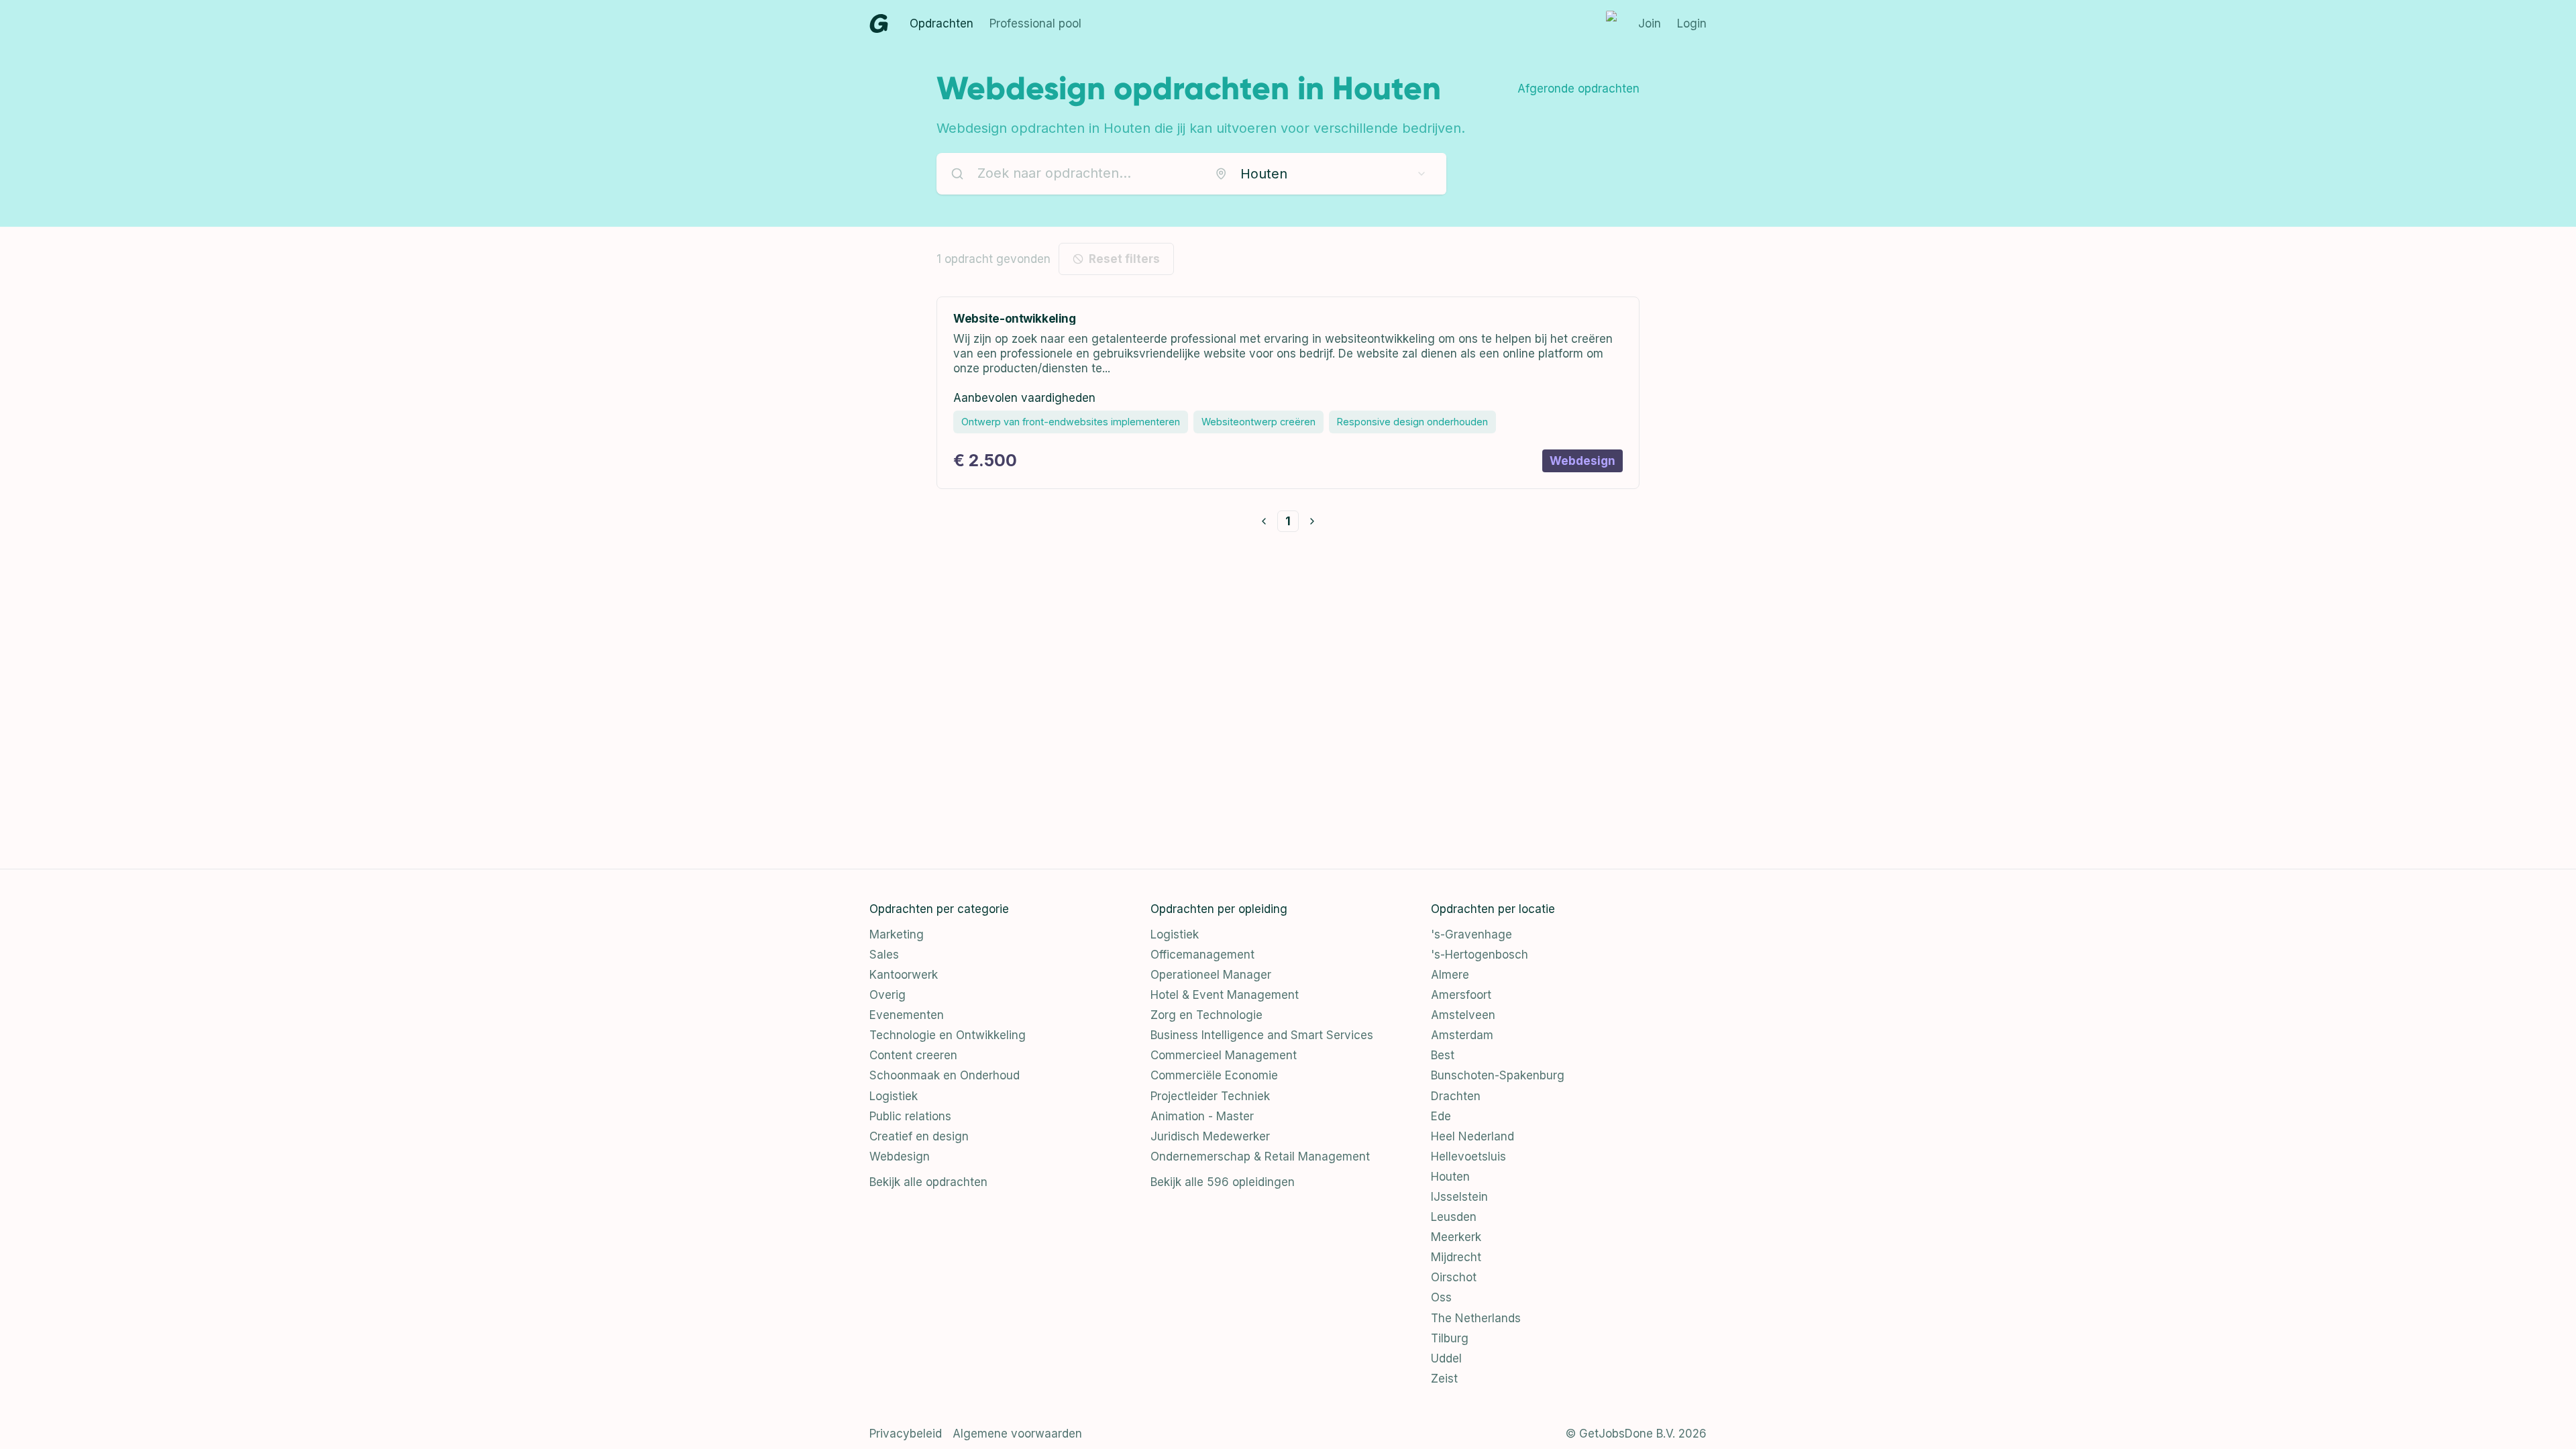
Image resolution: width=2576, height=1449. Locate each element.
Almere (1450, 975)
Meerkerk (1456, 1237)
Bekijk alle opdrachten (928, 1182)
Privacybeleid (906, 1434)
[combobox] (1321, 174)
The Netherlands (1476, 1318)
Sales (884, 955)
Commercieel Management (1224, 1055)
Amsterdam (1462, 1035)
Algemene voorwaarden (1017, 1434)
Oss (1441, 1297)
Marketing (897, 934)
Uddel (1446, 1358)
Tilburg (1450, 1338)
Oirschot (1454, 1277)
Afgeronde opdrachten (1578, 89)
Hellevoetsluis (1468, 1157)
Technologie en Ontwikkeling (948, 1035)
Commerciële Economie (1214, 1075)
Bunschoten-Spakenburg (1498, 1075)
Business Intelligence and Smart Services (1262, 1035)
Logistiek (894, 1096)
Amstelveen (1463, 1015)
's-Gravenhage (1471, 934)
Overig (888, 995)
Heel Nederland (1472, 1136)
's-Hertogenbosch (1480, 955)
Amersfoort (1461, 995)
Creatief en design (919, 1136)
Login (1692, 23)
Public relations (910, 1116)
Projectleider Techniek (1210, 1096)
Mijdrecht (1456, 1257)
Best (1443, 1055)
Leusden (1454, 1217)
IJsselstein (1459, 1197)
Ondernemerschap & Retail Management (1260, 1157)
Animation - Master (1202, 1116)
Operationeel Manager (1211, 975)
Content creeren (913, 1055)
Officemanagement (1202, 955)
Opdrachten (942, 23)
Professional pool (1035, 23)
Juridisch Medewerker (1210, 1136)
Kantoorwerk (904, 975)
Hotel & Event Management (1225, 995)
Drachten (1456, 1096)
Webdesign (900, 1157)
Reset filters (1124, 259)
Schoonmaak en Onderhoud (945, 1075)
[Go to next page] (1312, 521)
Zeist (1444, 1379)
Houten (1450, 1177)
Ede (1441, 1116)
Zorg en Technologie (1206, 1015)
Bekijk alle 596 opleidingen (1223, 1182)
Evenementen (907, 1015)
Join (1650, 23)
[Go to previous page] (1264, 521)
